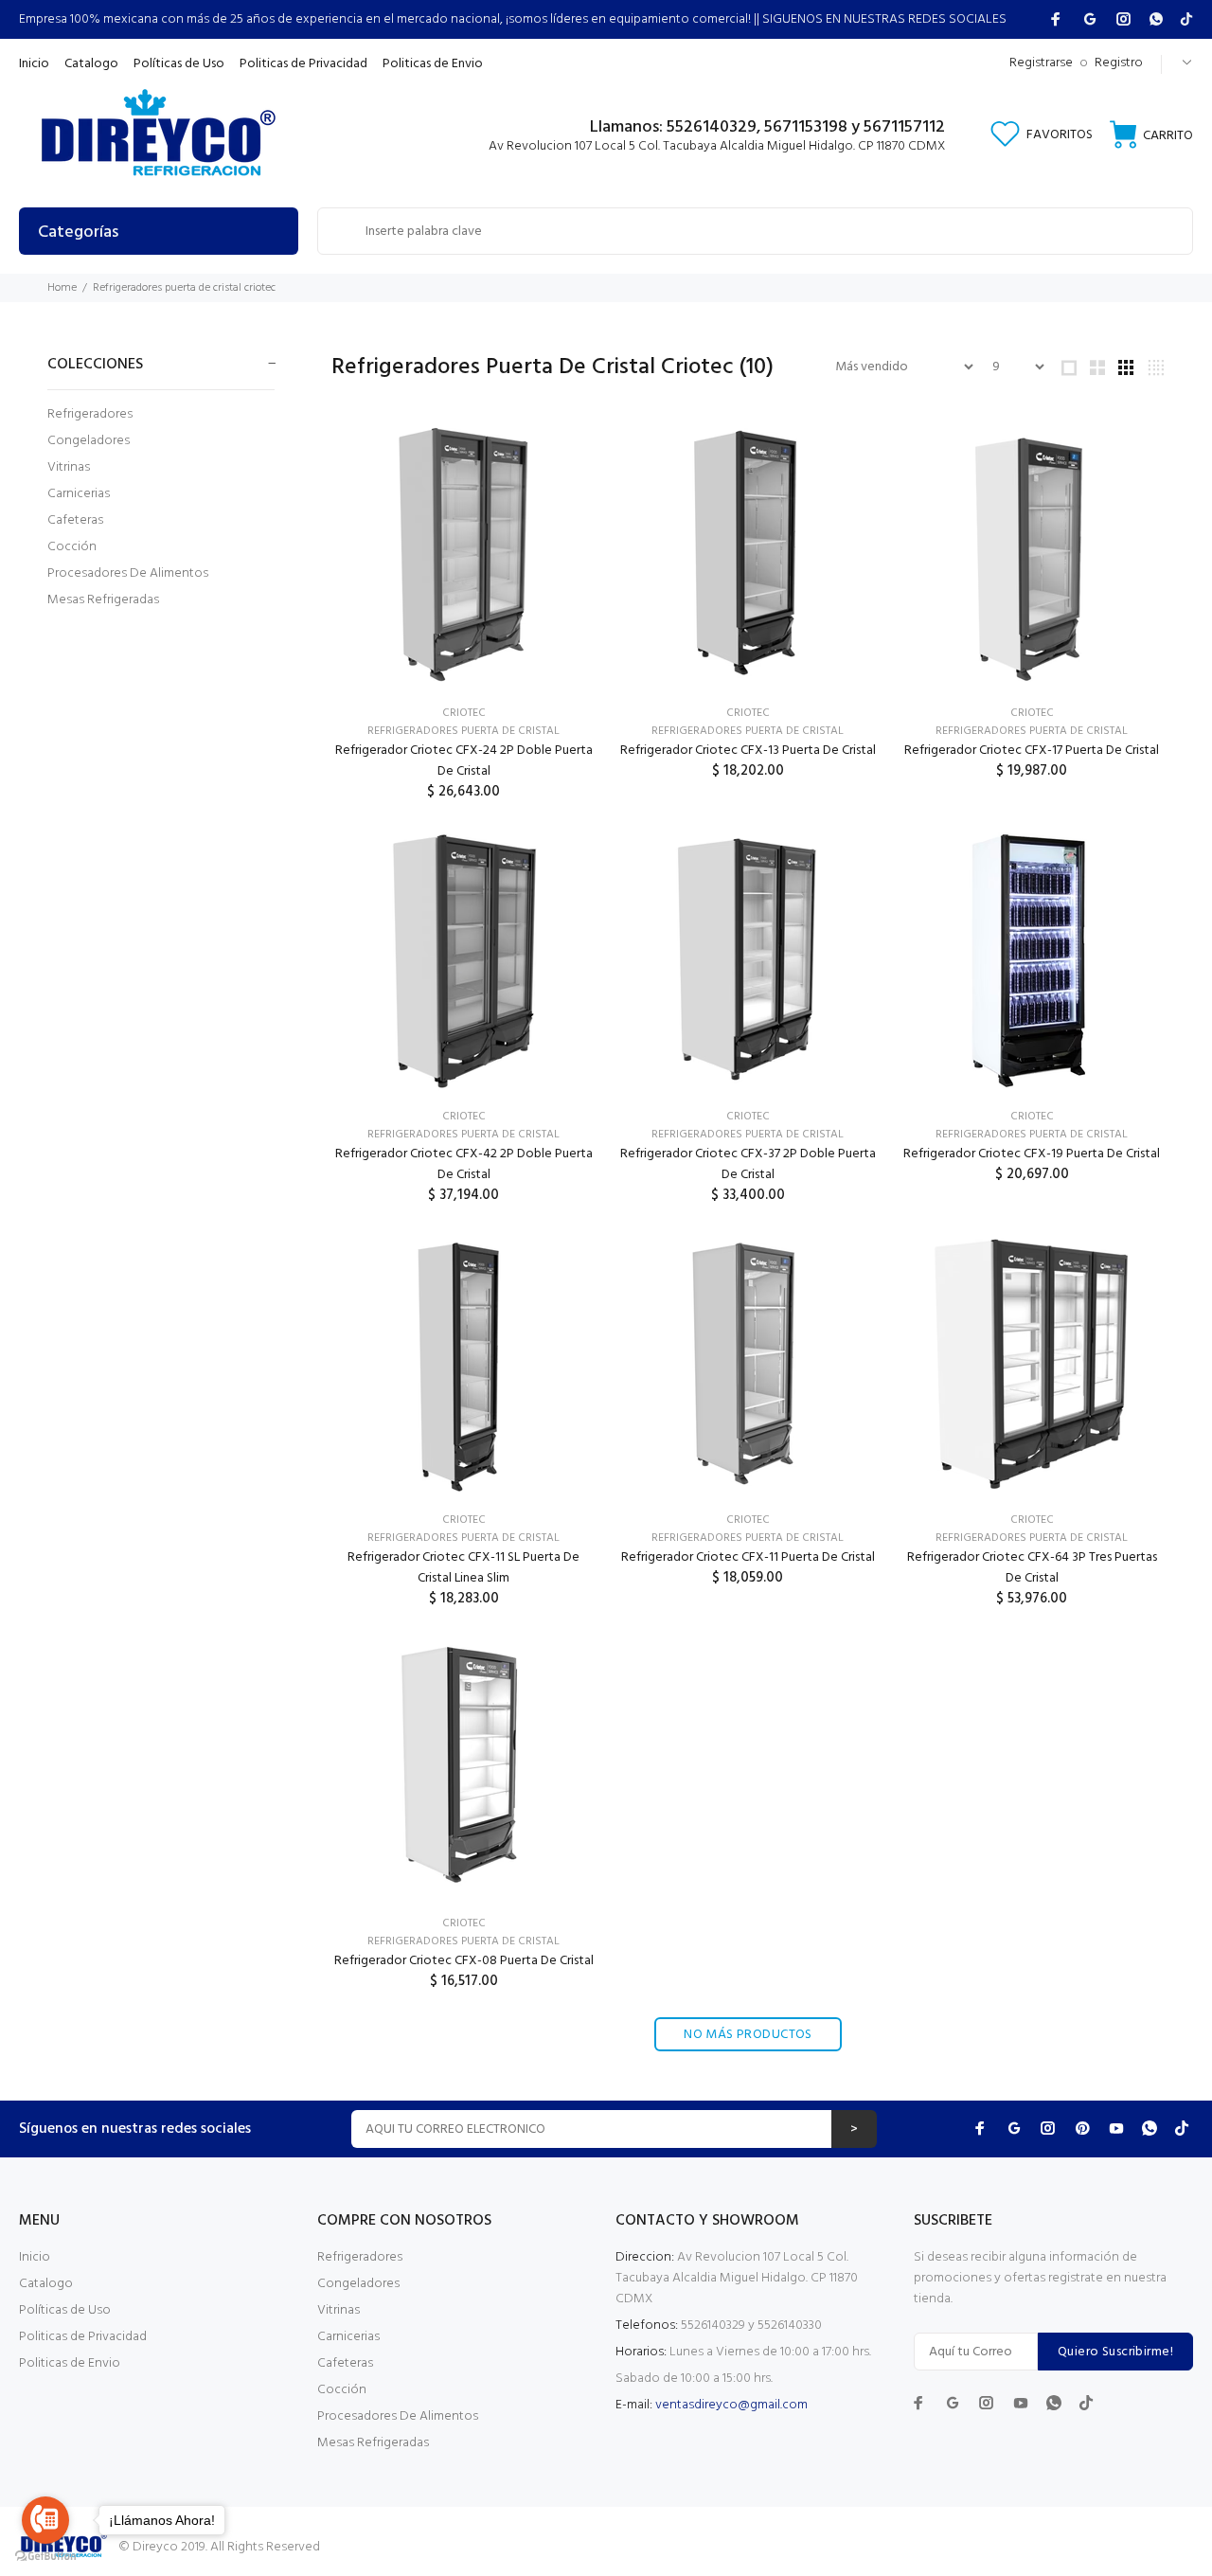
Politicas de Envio (70, 2363)
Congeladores (89, 441)
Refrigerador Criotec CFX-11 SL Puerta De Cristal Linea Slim (463, 1568)
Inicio (35, 2257)
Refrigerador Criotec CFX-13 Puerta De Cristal (748, 751)
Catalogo (46, 2284)
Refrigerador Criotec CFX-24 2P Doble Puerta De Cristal (464, 761)
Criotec (464, 713)
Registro (1119, 63)
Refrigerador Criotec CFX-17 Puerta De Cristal (1032, 751)
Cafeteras (75, 520)
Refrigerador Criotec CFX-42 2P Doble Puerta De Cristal (464, 1164)
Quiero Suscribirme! (1115, 2352)
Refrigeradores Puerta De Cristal (463, 731)
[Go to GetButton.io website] (45, 2557)
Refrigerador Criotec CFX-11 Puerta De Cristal (748, 1557)
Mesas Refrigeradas (103, 599)
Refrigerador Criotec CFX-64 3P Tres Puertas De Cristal (1032, 1568)
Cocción (72, 547)
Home (62, 288)
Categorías (78, 233)
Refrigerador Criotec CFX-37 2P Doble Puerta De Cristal (748, 1164)
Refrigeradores (90, 414)
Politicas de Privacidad (83, 2337)
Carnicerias (79, 494)
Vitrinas (69, 467)
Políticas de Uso (65, 2310)
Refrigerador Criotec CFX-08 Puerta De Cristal (464, 1961)
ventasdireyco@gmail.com (731, 2405)
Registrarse (1041, 63)
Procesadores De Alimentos (128, 573)
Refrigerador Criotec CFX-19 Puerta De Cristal (1032, 1154)
